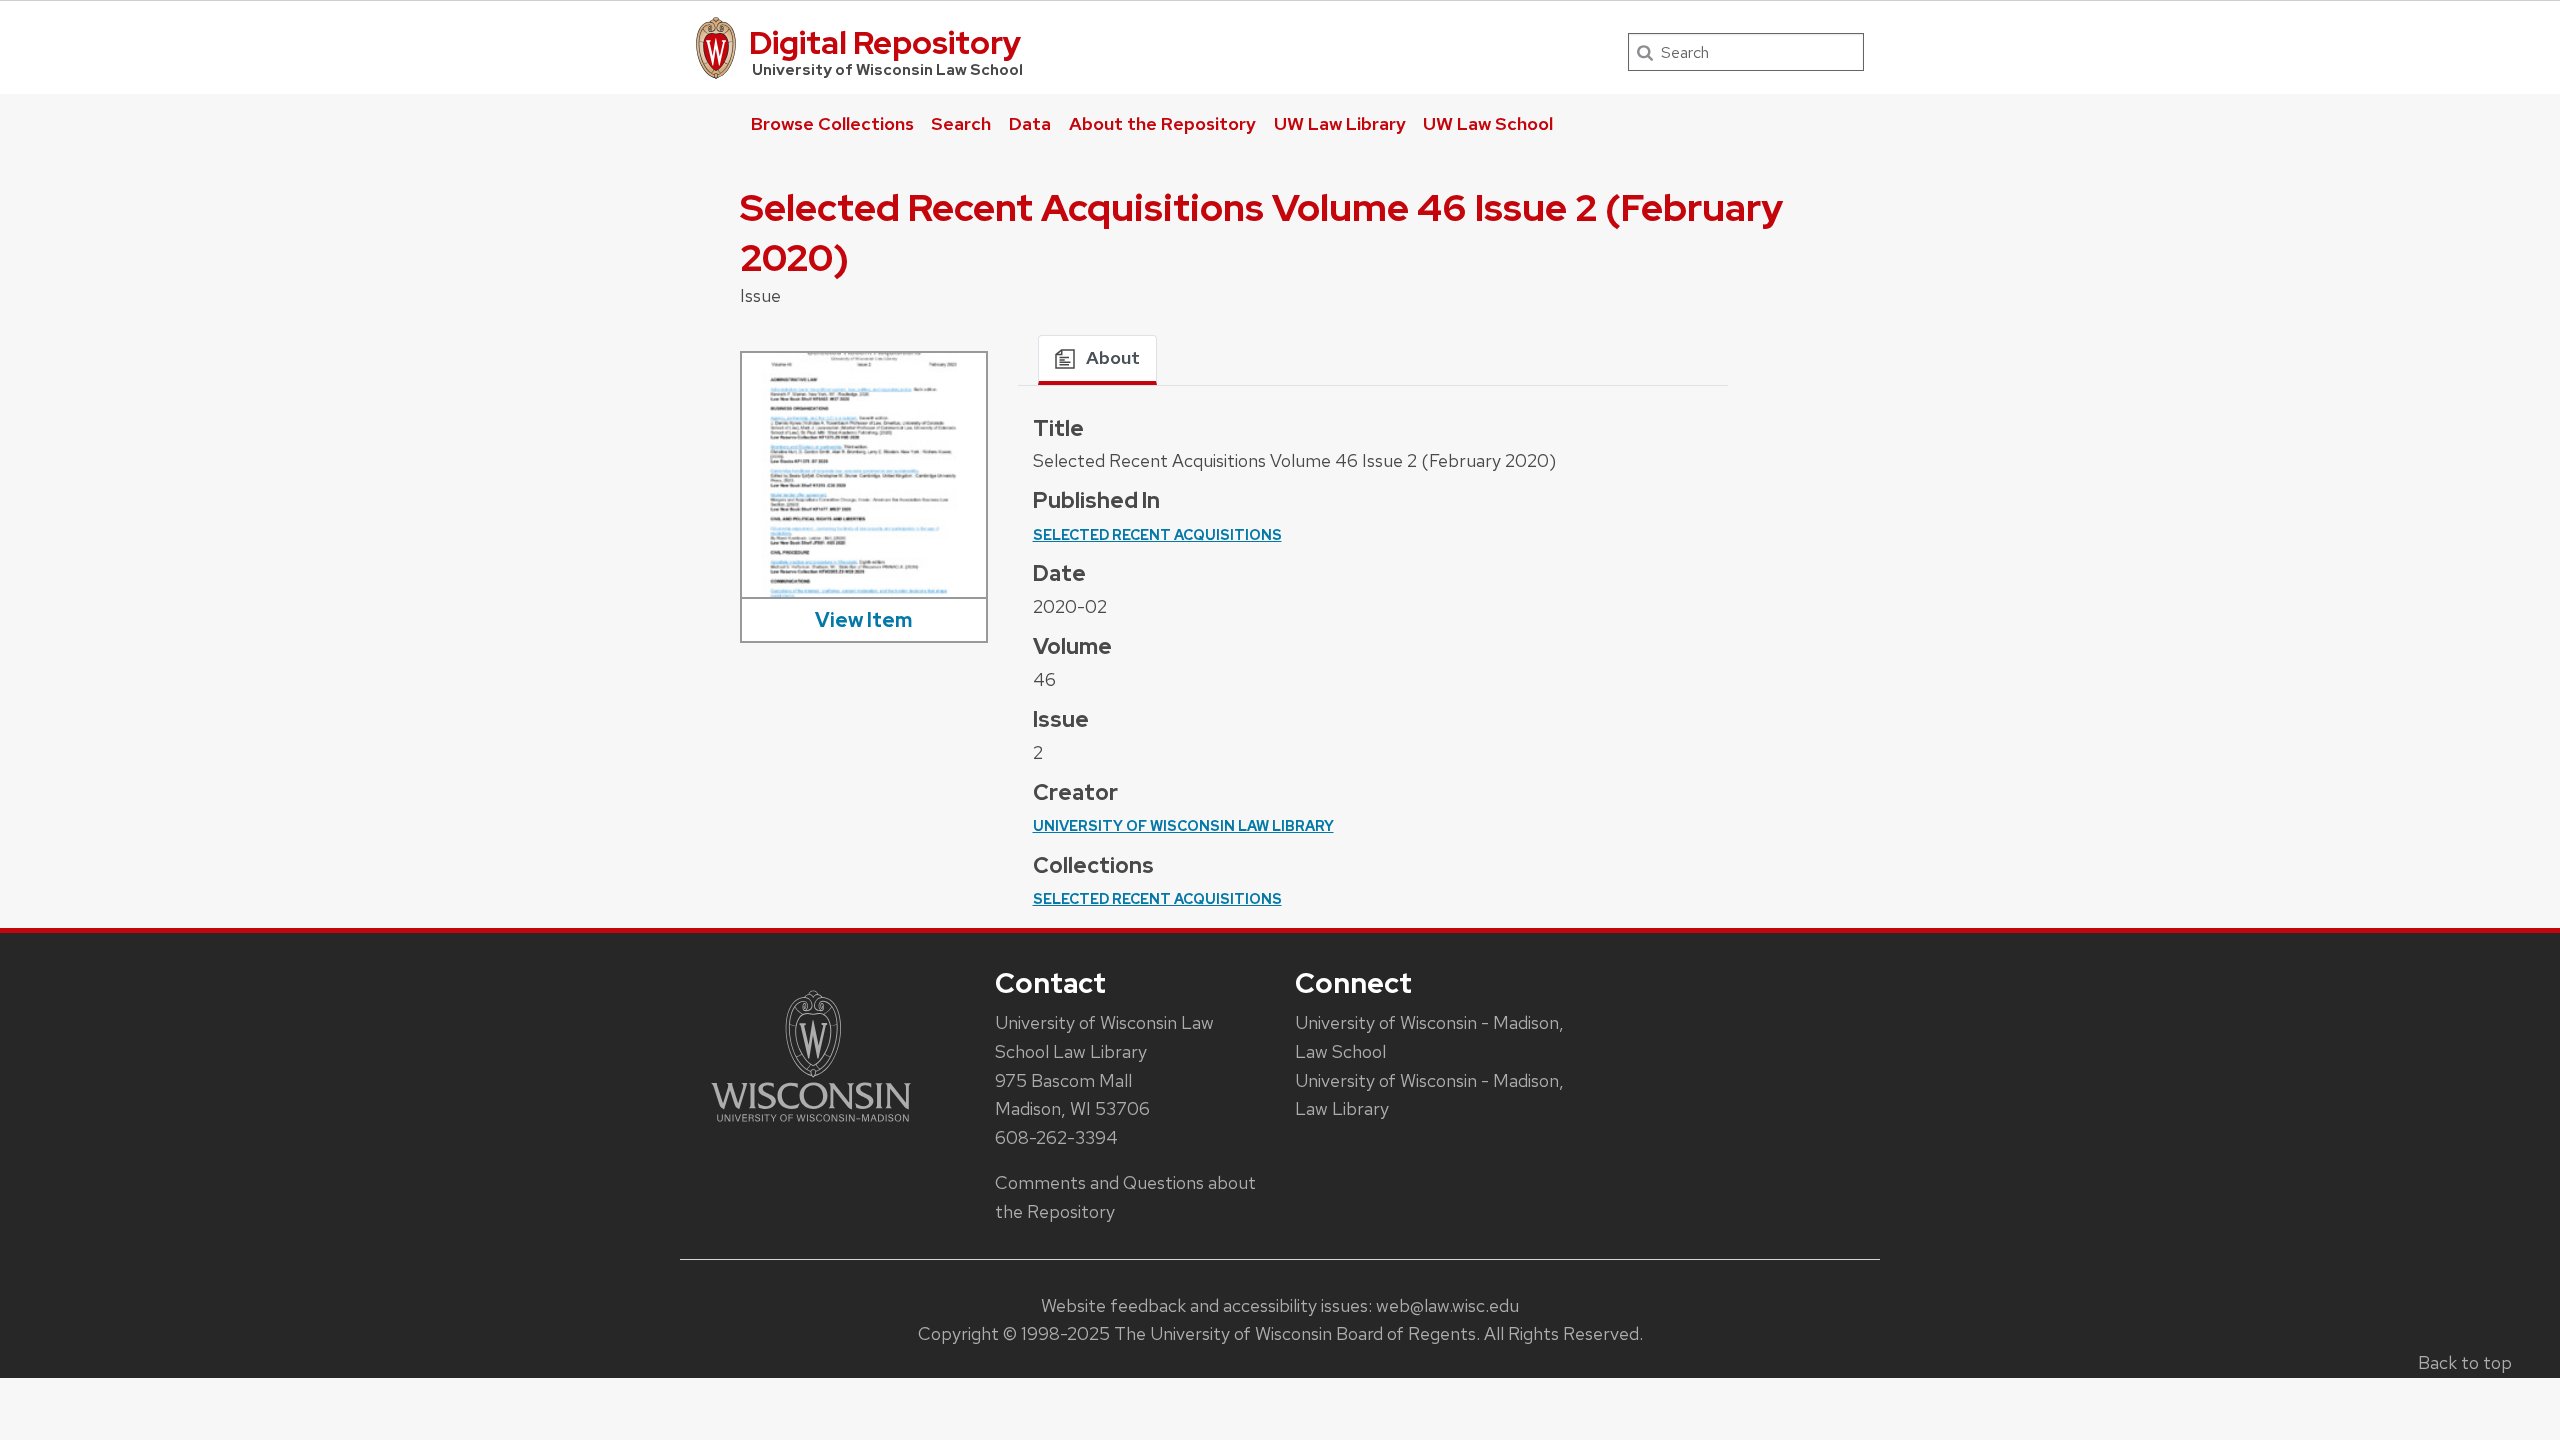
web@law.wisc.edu (1447, 1305)
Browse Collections (832, 123)
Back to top (2465, 1362)
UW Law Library (1340, 123)
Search (961, 123)
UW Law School (1488, 123)
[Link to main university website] (811, 1125)
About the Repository (1162, 123)
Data (1030, 123)
